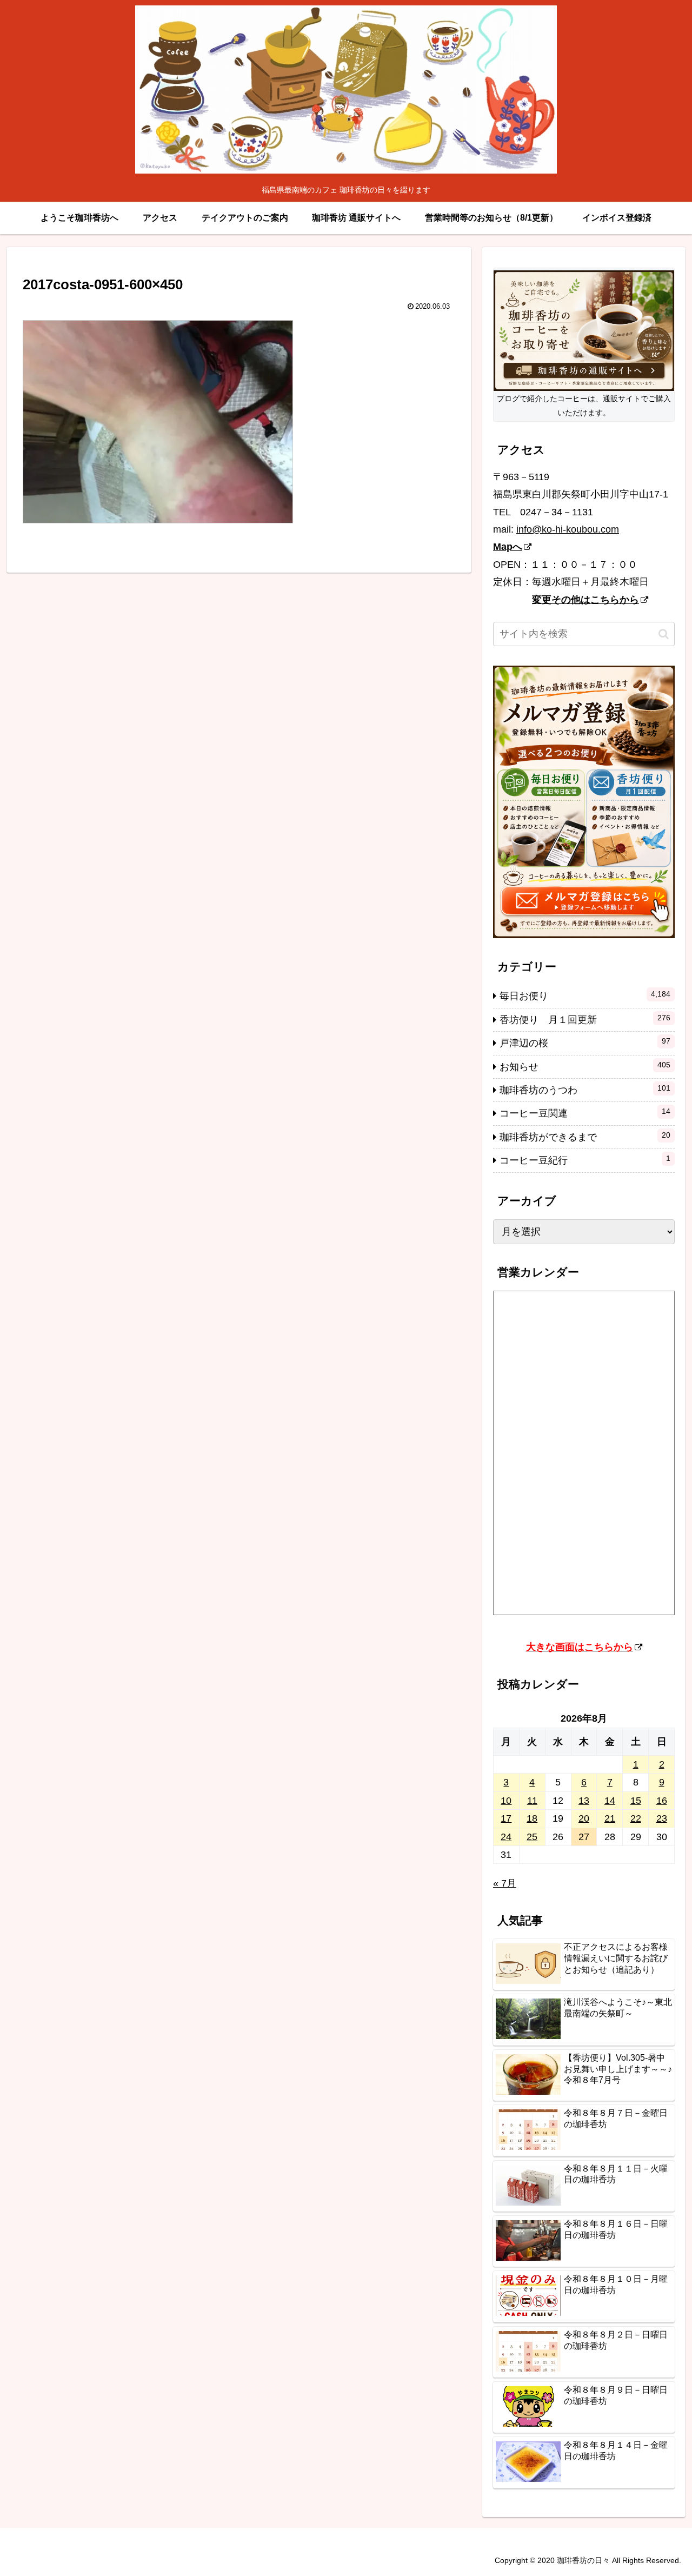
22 (636, 1818)
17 (506, 1818)
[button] (664, 634)
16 (662, 1801)
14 (610, 1801)
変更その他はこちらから (585, 600)
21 (610, 1818)
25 (532, 1837)
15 (636, 1801)
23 (662, 1818)
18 (532, 1818)
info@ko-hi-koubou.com (568, 529)
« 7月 (505, 1883)
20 (584, 1818)
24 (506, 1837)
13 (584, 1801)
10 (506, 1801)
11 (532, 1801)
